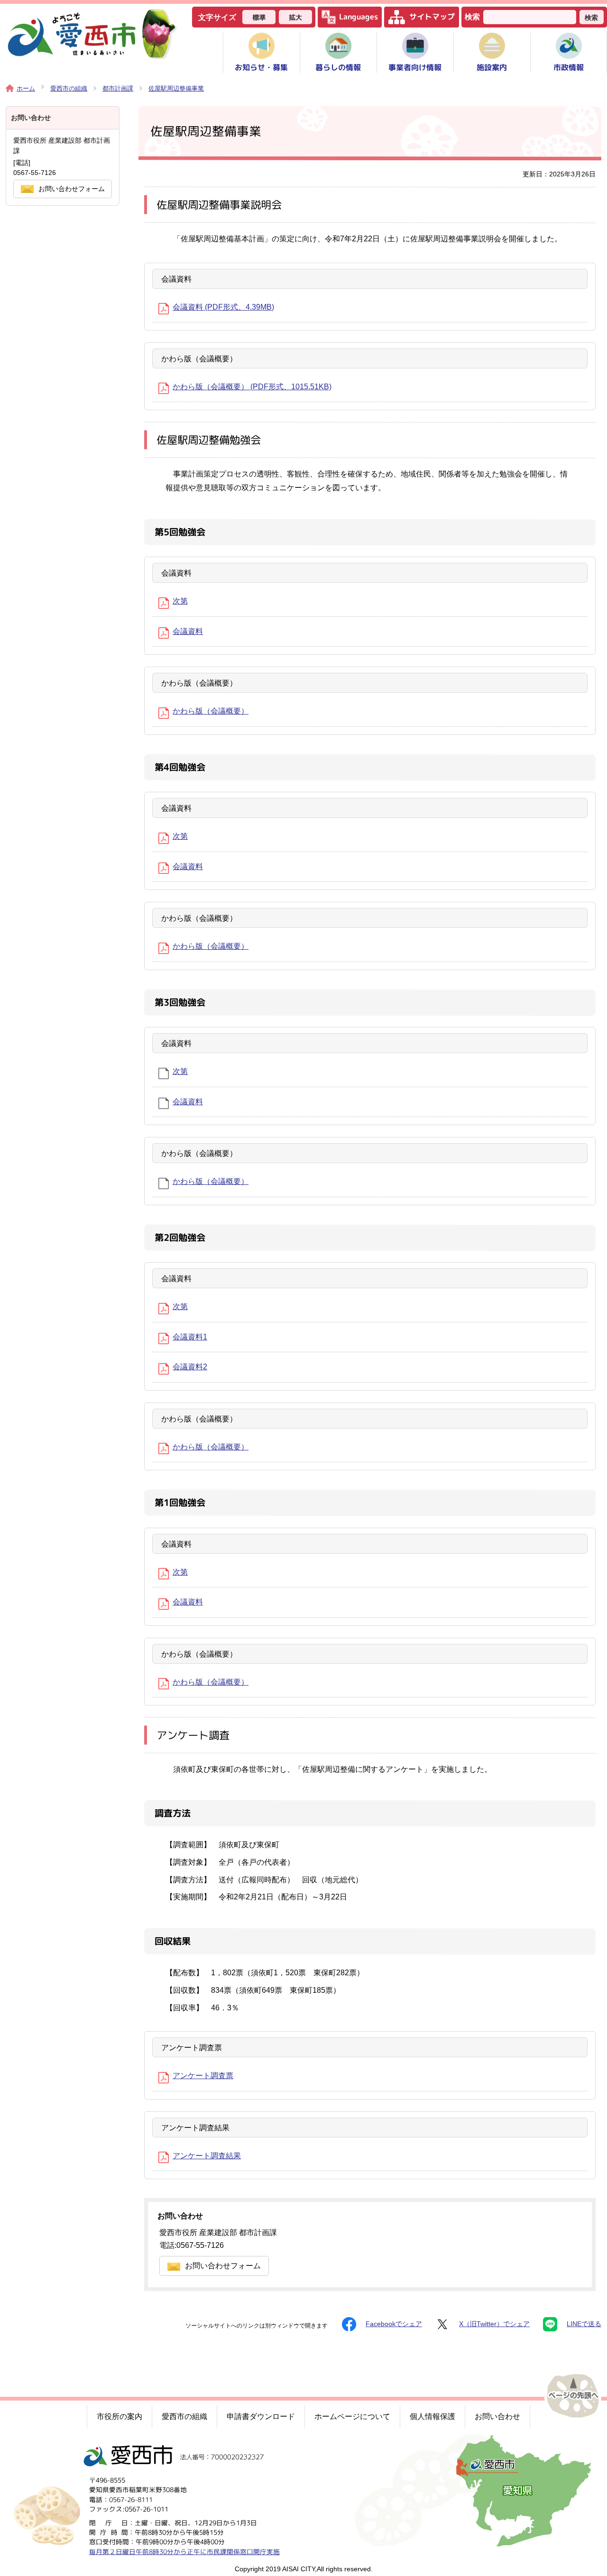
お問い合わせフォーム (223, 2266)
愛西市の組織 (69, 88)
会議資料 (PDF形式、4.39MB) (223, 307)
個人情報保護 (432, 2416)
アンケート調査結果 (207, 2156)
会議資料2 (190, 1367)
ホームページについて (352, 2416)
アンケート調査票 (203, 2076)
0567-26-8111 (131, 2499)
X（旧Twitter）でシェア (494, 2324)
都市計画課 (118, 88)
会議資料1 (190, 1337)
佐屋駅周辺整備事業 (176, 88)
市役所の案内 (120, 2416)
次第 (180, 601)
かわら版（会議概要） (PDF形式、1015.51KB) (252, 387)
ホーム (26, 88)
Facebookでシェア (394, 2324)
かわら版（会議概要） (211, 711)
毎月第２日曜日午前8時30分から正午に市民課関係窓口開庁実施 (184, 2551)
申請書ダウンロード (261, 2416)
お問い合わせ (497, 2416)
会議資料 (188, 631)
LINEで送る (584, 2324)
